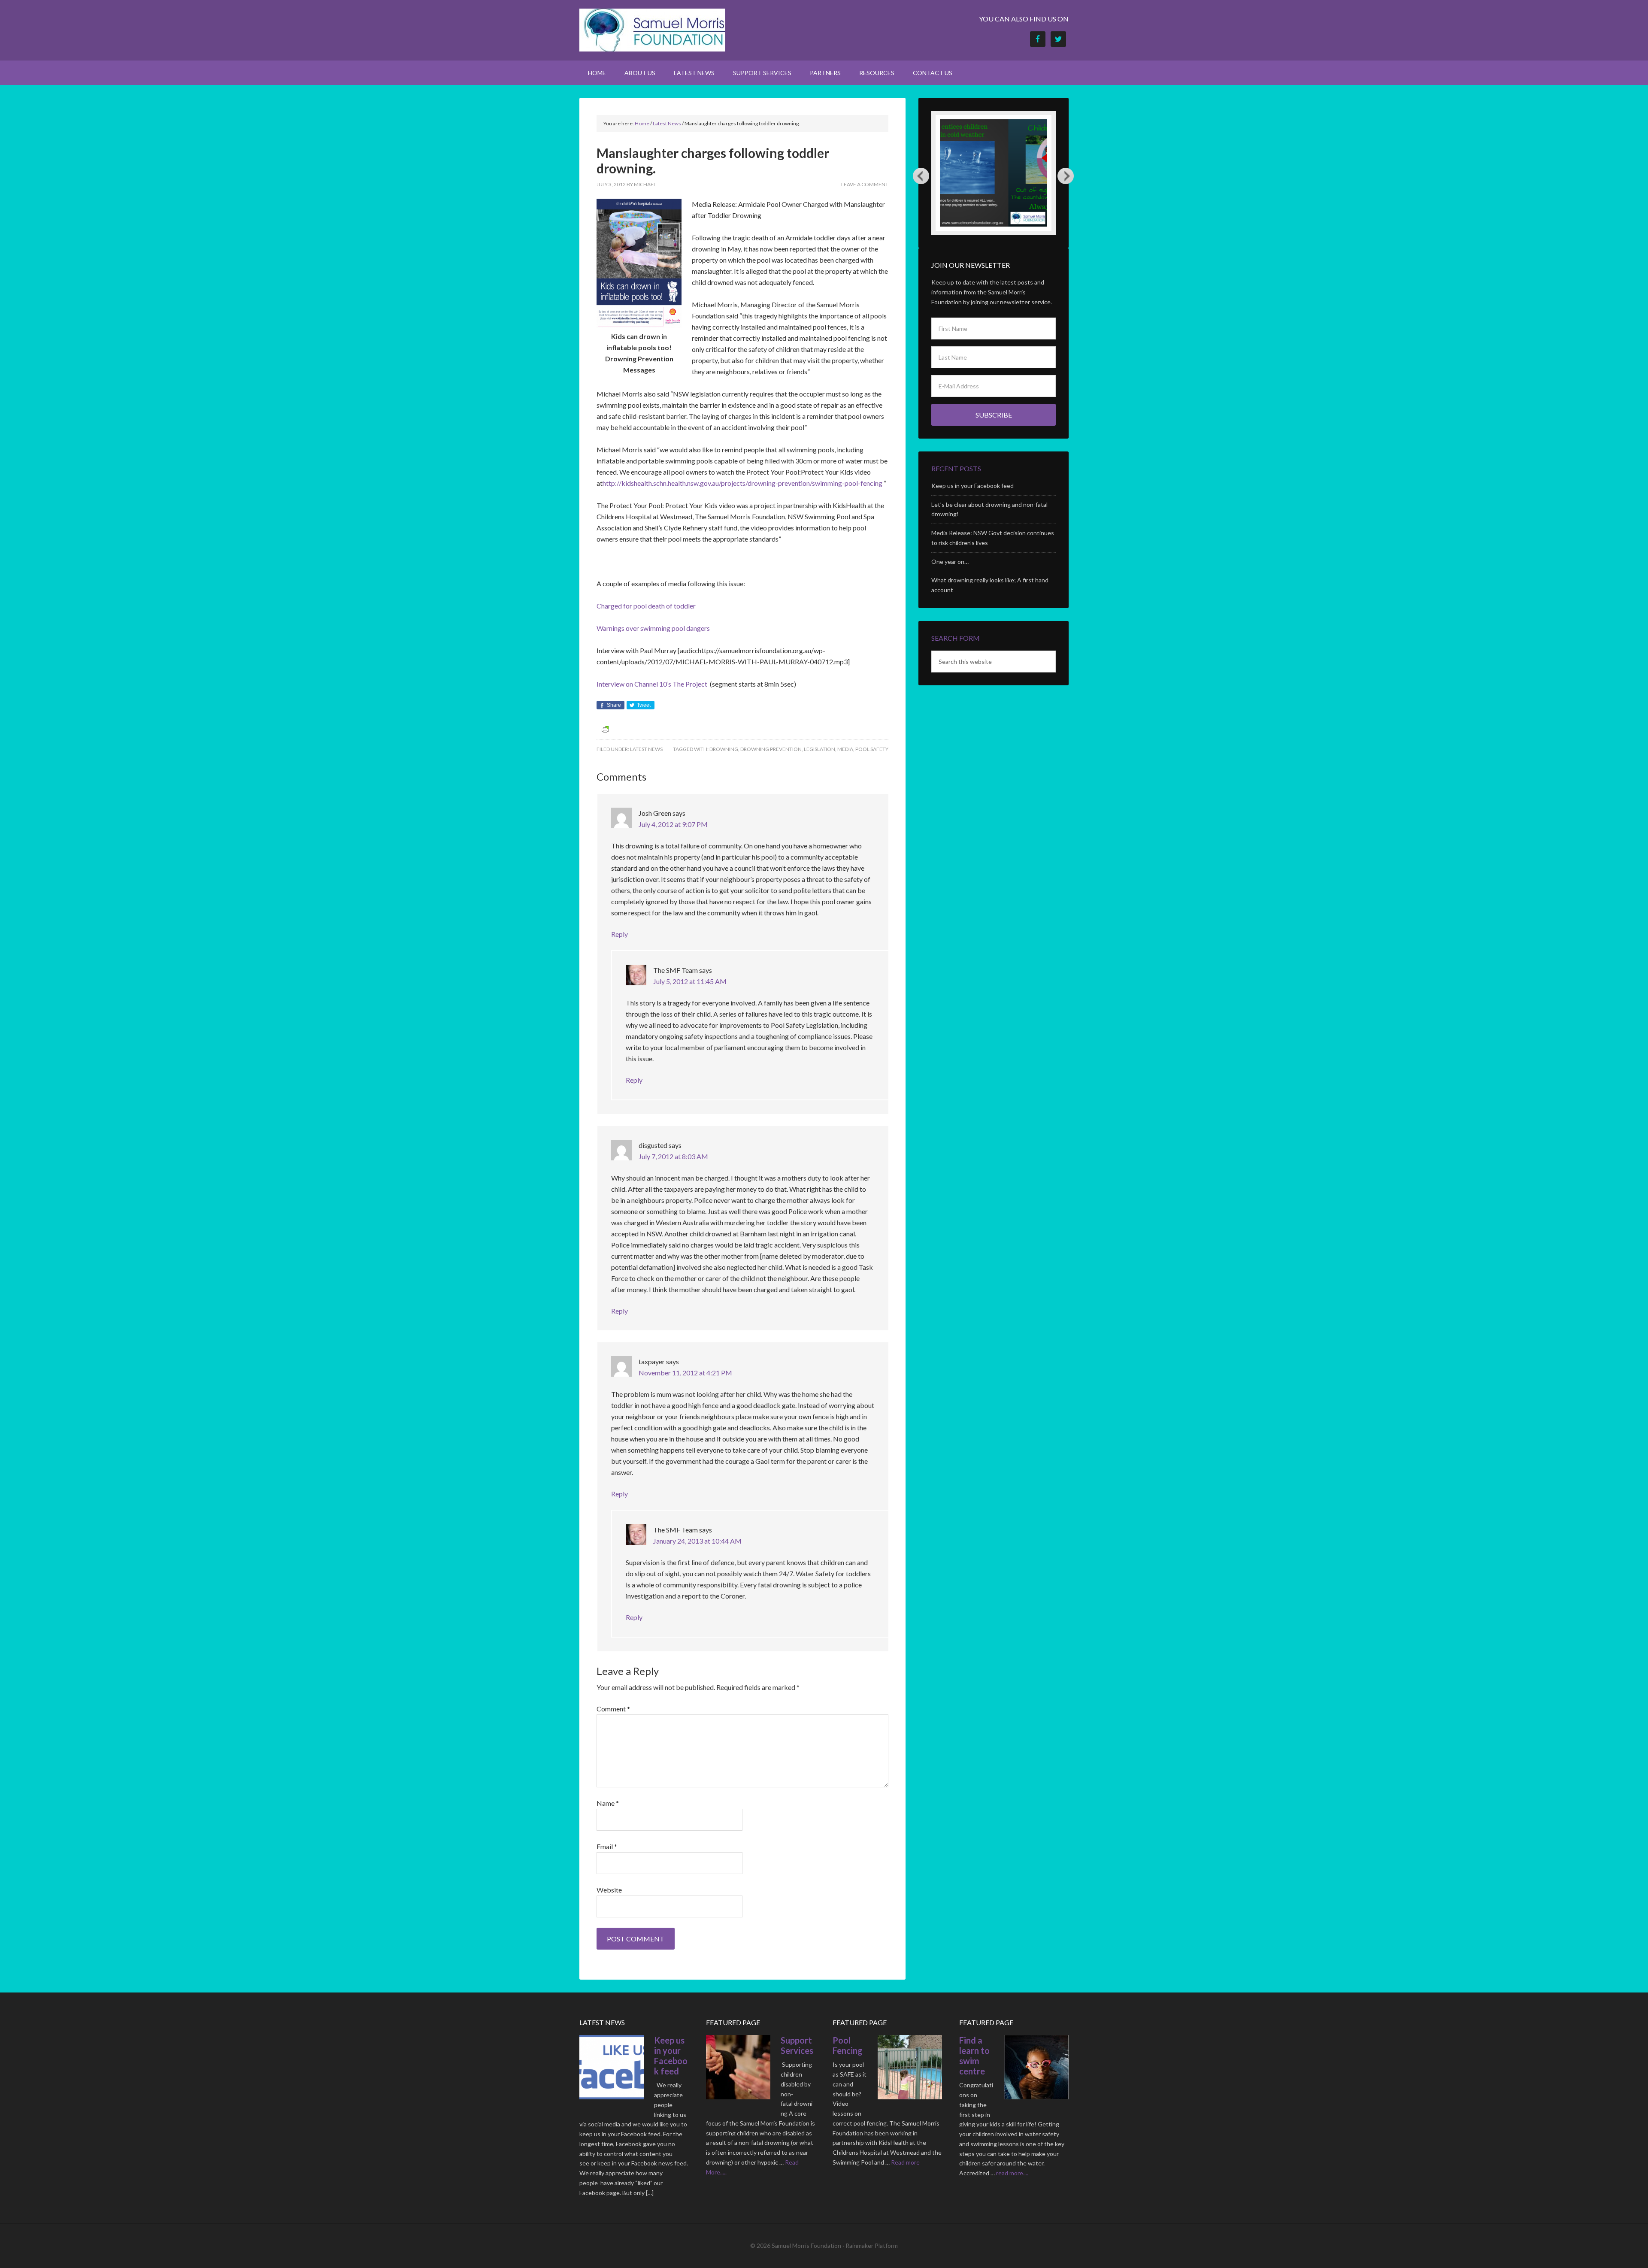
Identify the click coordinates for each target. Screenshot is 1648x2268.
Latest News (646, 749)
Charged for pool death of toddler (646, 606)
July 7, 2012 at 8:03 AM (673, 1156)
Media (845, 749)
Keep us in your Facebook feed (972, 486)
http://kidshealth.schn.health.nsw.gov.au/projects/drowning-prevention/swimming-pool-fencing (742, 483)
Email (607, 1846)
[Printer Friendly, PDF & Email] (605, 729)
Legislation (819, 749)
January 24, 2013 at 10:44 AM (697, 1541)
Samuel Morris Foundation (652, 30)
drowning (724, 749)
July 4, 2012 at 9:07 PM (673, 824)
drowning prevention (771, 749)
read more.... (1012, 2173)
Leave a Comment (865, 184)
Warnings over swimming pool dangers (653, 628)
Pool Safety (872, 749)
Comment (613, 1709)
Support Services (797, 2045)
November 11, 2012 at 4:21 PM (685, 1373)
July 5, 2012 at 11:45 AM (690, 981)
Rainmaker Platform (872, 2245)
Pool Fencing (848, 2045)
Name (608, 1803)
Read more (905, 2162)
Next (1066, 176)
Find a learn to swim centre (974, 2056)
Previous (921, 176)
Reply (620, 934)
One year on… (950, 562)
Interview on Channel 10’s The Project (653, 684)
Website (609, 1890)
